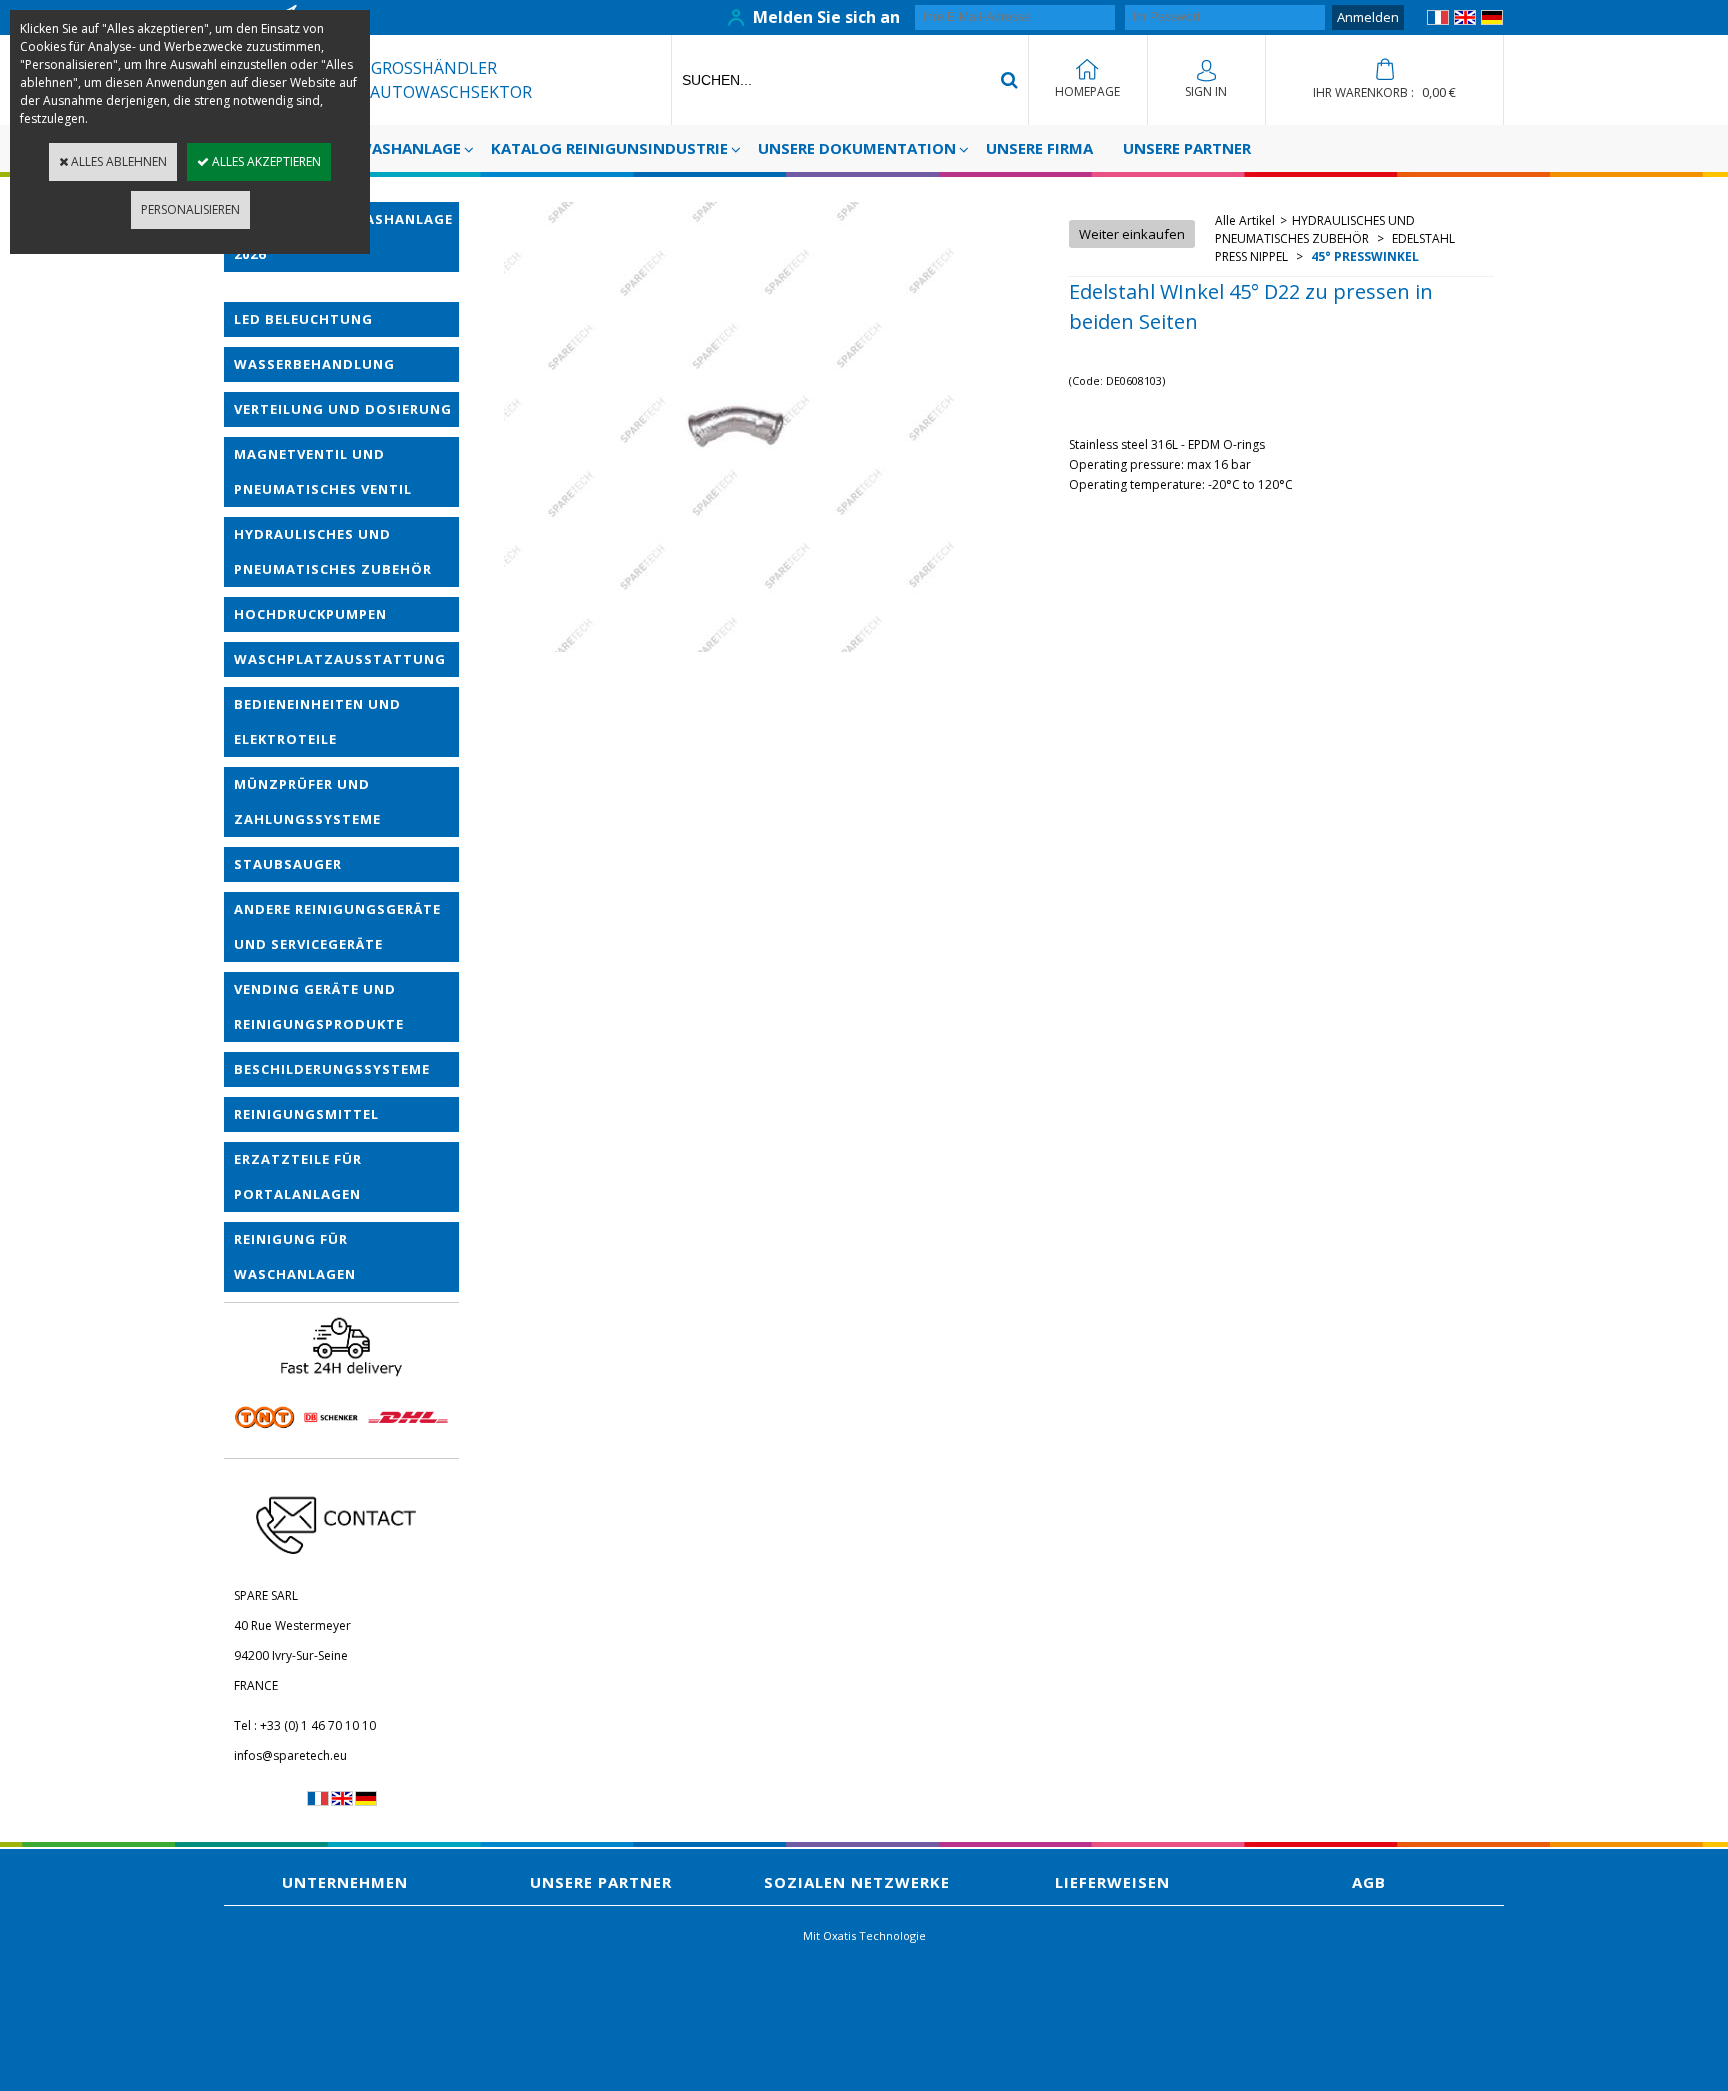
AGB (1369, 1882)
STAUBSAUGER (288, 864)
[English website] (1465, 20)
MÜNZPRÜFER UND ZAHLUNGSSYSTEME (307, 801)
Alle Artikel (1245, 220)
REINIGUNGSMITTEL (306, 1114)
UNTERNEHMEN (345, 1882)
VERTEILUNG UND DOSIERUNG (343, 409)
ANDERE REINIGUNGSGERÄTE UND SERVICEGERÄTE (337, 926)
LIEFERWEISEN (1112, 1882)
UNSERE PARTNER (1187, 148)
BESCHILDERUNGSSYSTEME (332, 1069)
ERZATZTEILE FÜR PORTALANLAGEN (298, 1176)
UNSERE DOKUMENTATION (857, 148)
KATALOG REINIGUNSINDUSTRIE (609, 148)
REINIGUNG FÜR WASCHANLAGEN (295, 1256)
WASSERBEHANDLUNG (314, 364)
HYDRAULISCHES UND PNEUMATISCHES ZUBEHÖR (333, 551)
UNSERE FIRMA (1039, 148)
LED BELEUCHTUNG (303, 319)
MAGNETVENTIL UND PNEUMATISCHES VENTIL (323, 471)
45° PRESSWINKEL (1363, 256)
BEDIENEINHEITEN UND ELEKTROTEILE (317, 721)
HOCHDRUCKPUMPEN (310, 614)
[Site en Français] (1438, 20)
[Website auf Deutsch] (1492, 20)
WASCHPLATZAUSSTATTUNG (340, 659)
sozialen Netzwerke (857, 1882)
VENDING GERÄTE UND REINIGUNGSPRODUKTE (319, 1006)
